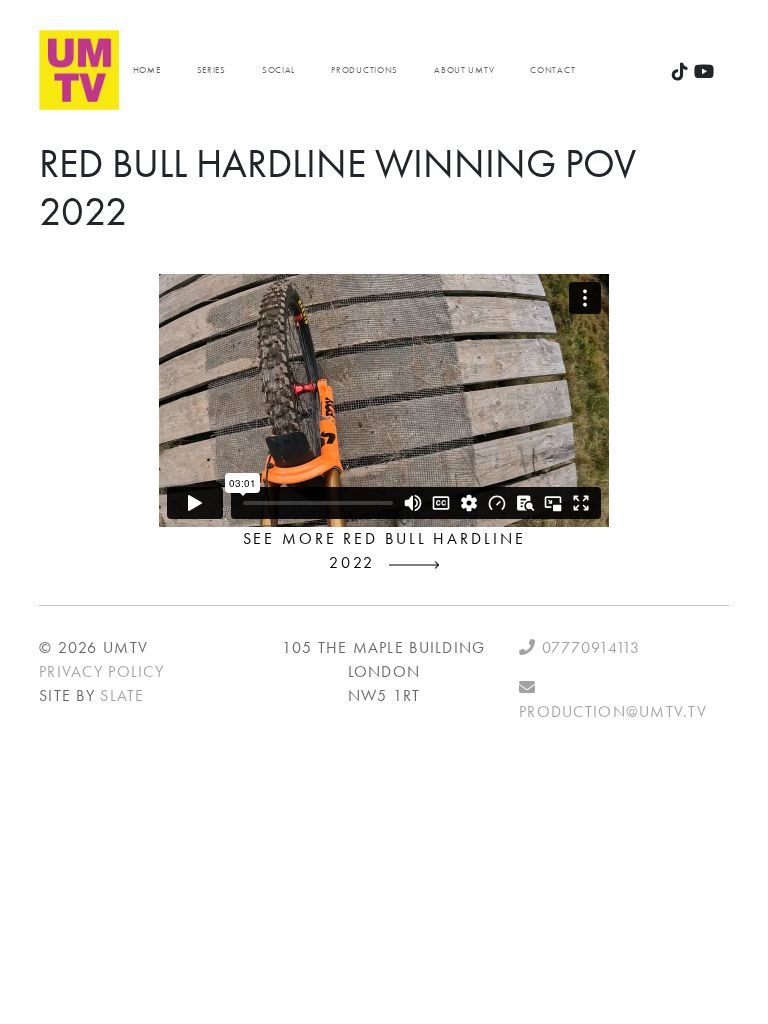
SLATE (122, 695)
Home (147, 70)
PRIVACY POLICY (101, 671)
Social (278, 70)
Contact (552, 70)
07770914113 (588, 647)
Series (211, 70)
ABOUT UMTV (464, 70)
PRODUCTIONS (364, 70)
